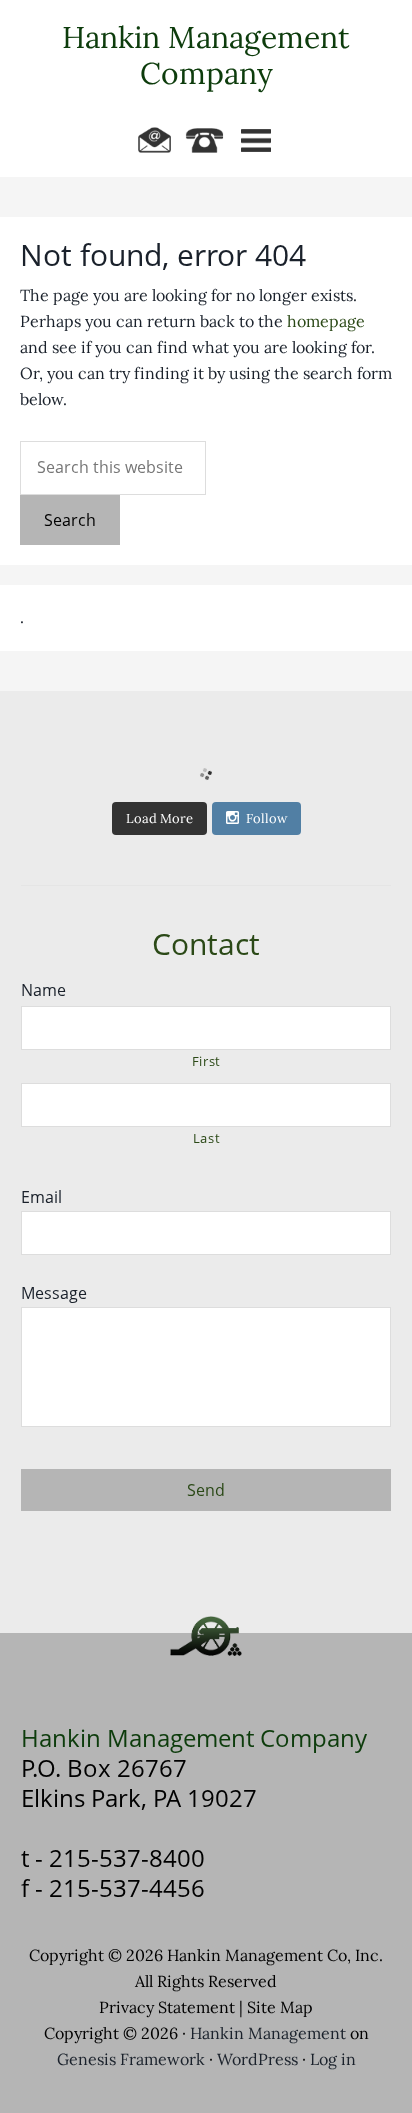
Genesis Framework (131, 2059)
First (206, 1061)
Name (43, 990)
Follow (266, 818)
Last (207, 1138)
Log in (333, 2059)
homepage (326, 321)
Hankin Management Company (206, 56)
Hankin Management (268, 2033)
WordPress (257, 2059)
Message (54, 1293)
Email (41, 1197)
